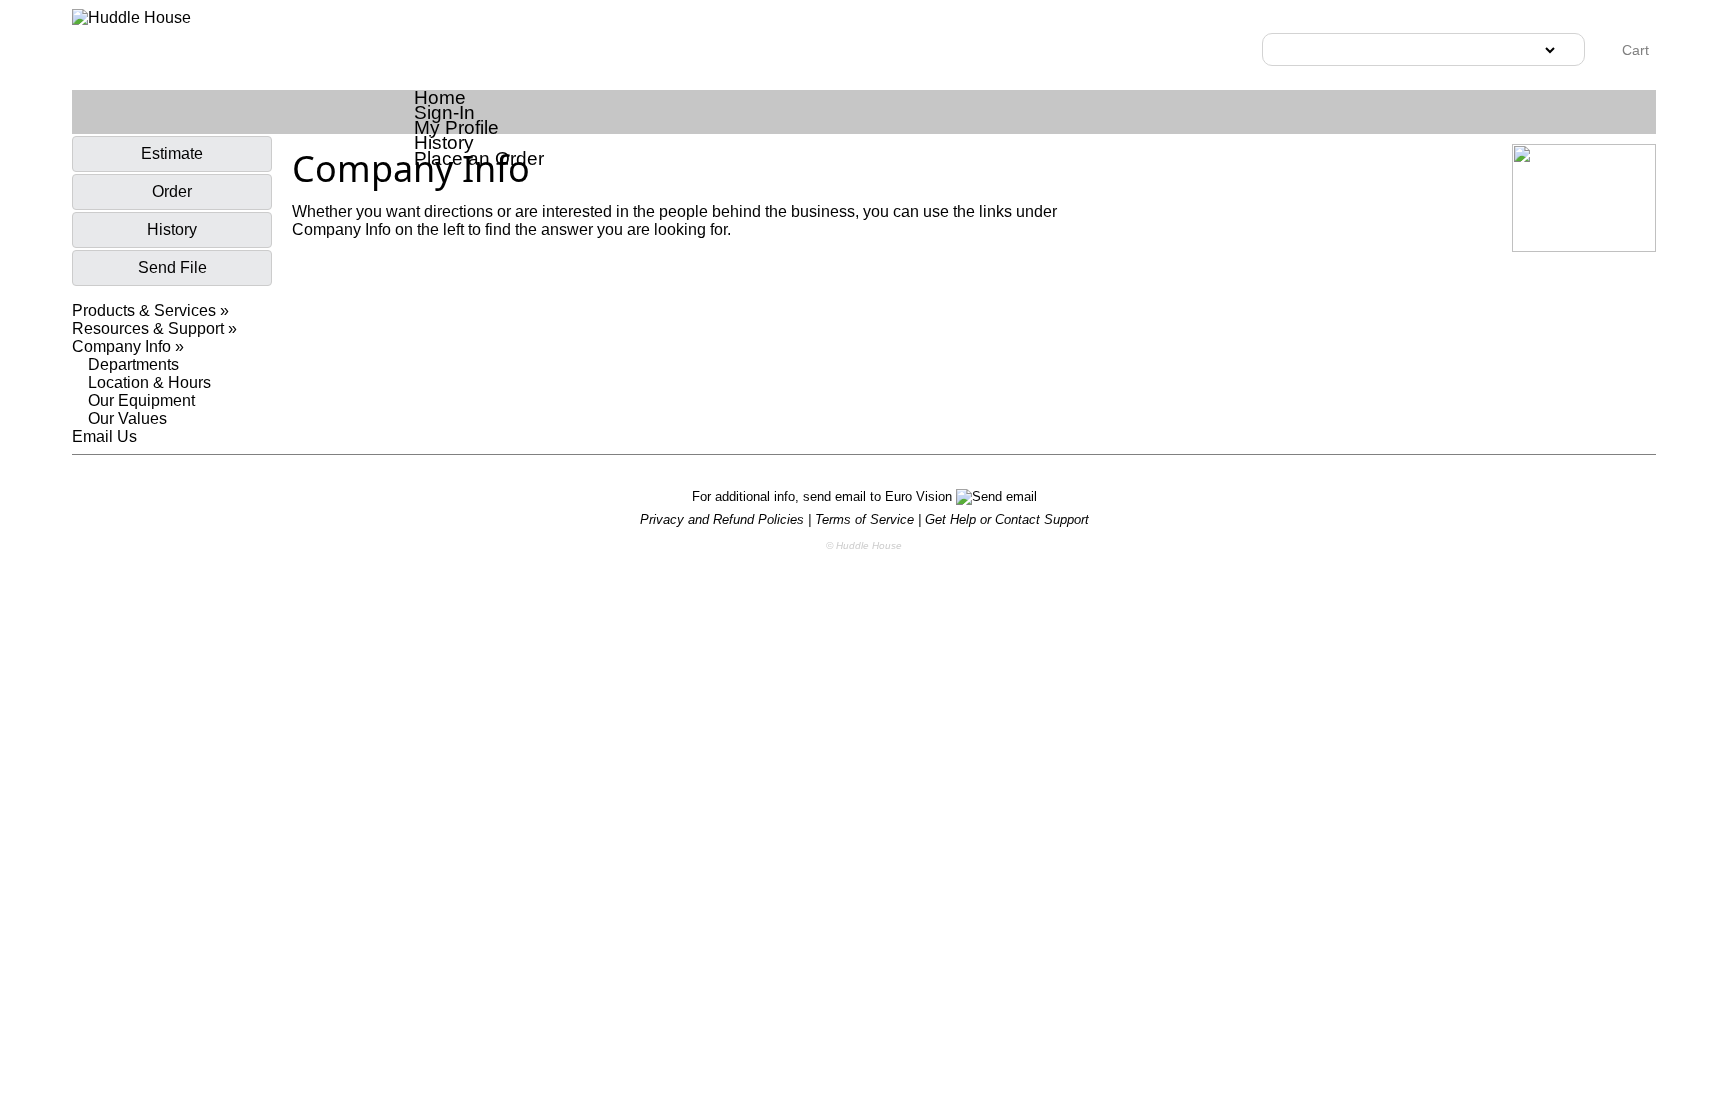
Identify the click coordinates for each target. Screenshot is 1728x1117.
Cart (1633, 50)
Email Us (104, 436)
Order (172, 191)
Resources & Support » (154, 328)
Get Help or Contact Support (1007, 519)
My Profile (456, 127)
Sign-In (444, 112)
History (444, 142)
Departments (133, 364)
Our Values (127, 418)
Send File (172, 267)
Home (440, 97)
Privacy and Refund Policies (722, 519)
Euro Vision (920, 496)
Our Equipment (141, 400)
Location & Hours (149, 382)
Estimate (172, 153)
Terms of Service (864, 519)
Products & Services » (150, 310)
